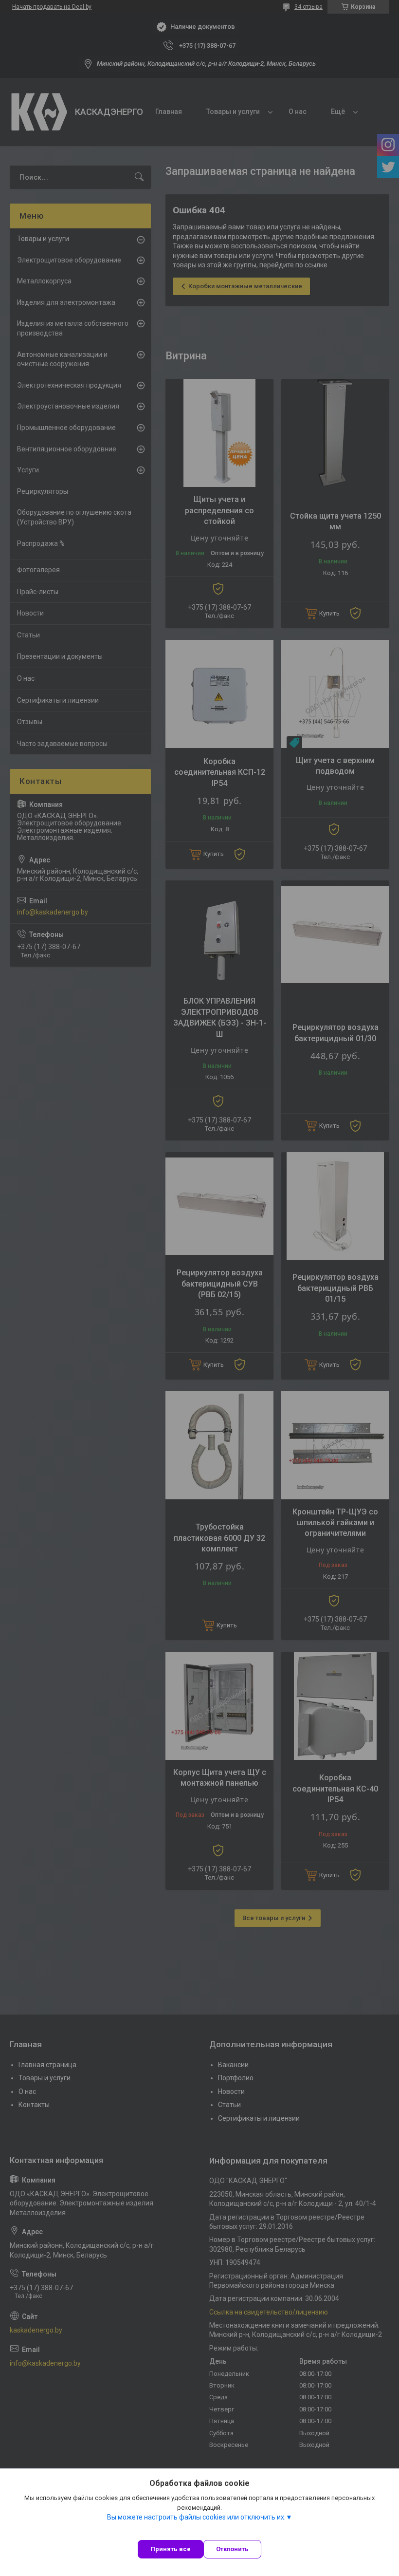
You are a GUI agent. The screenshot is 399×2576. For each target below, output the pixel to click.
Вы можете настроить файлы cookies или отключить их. (196, 2517)
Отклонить (232, 2549)
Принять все (171, 2549)
